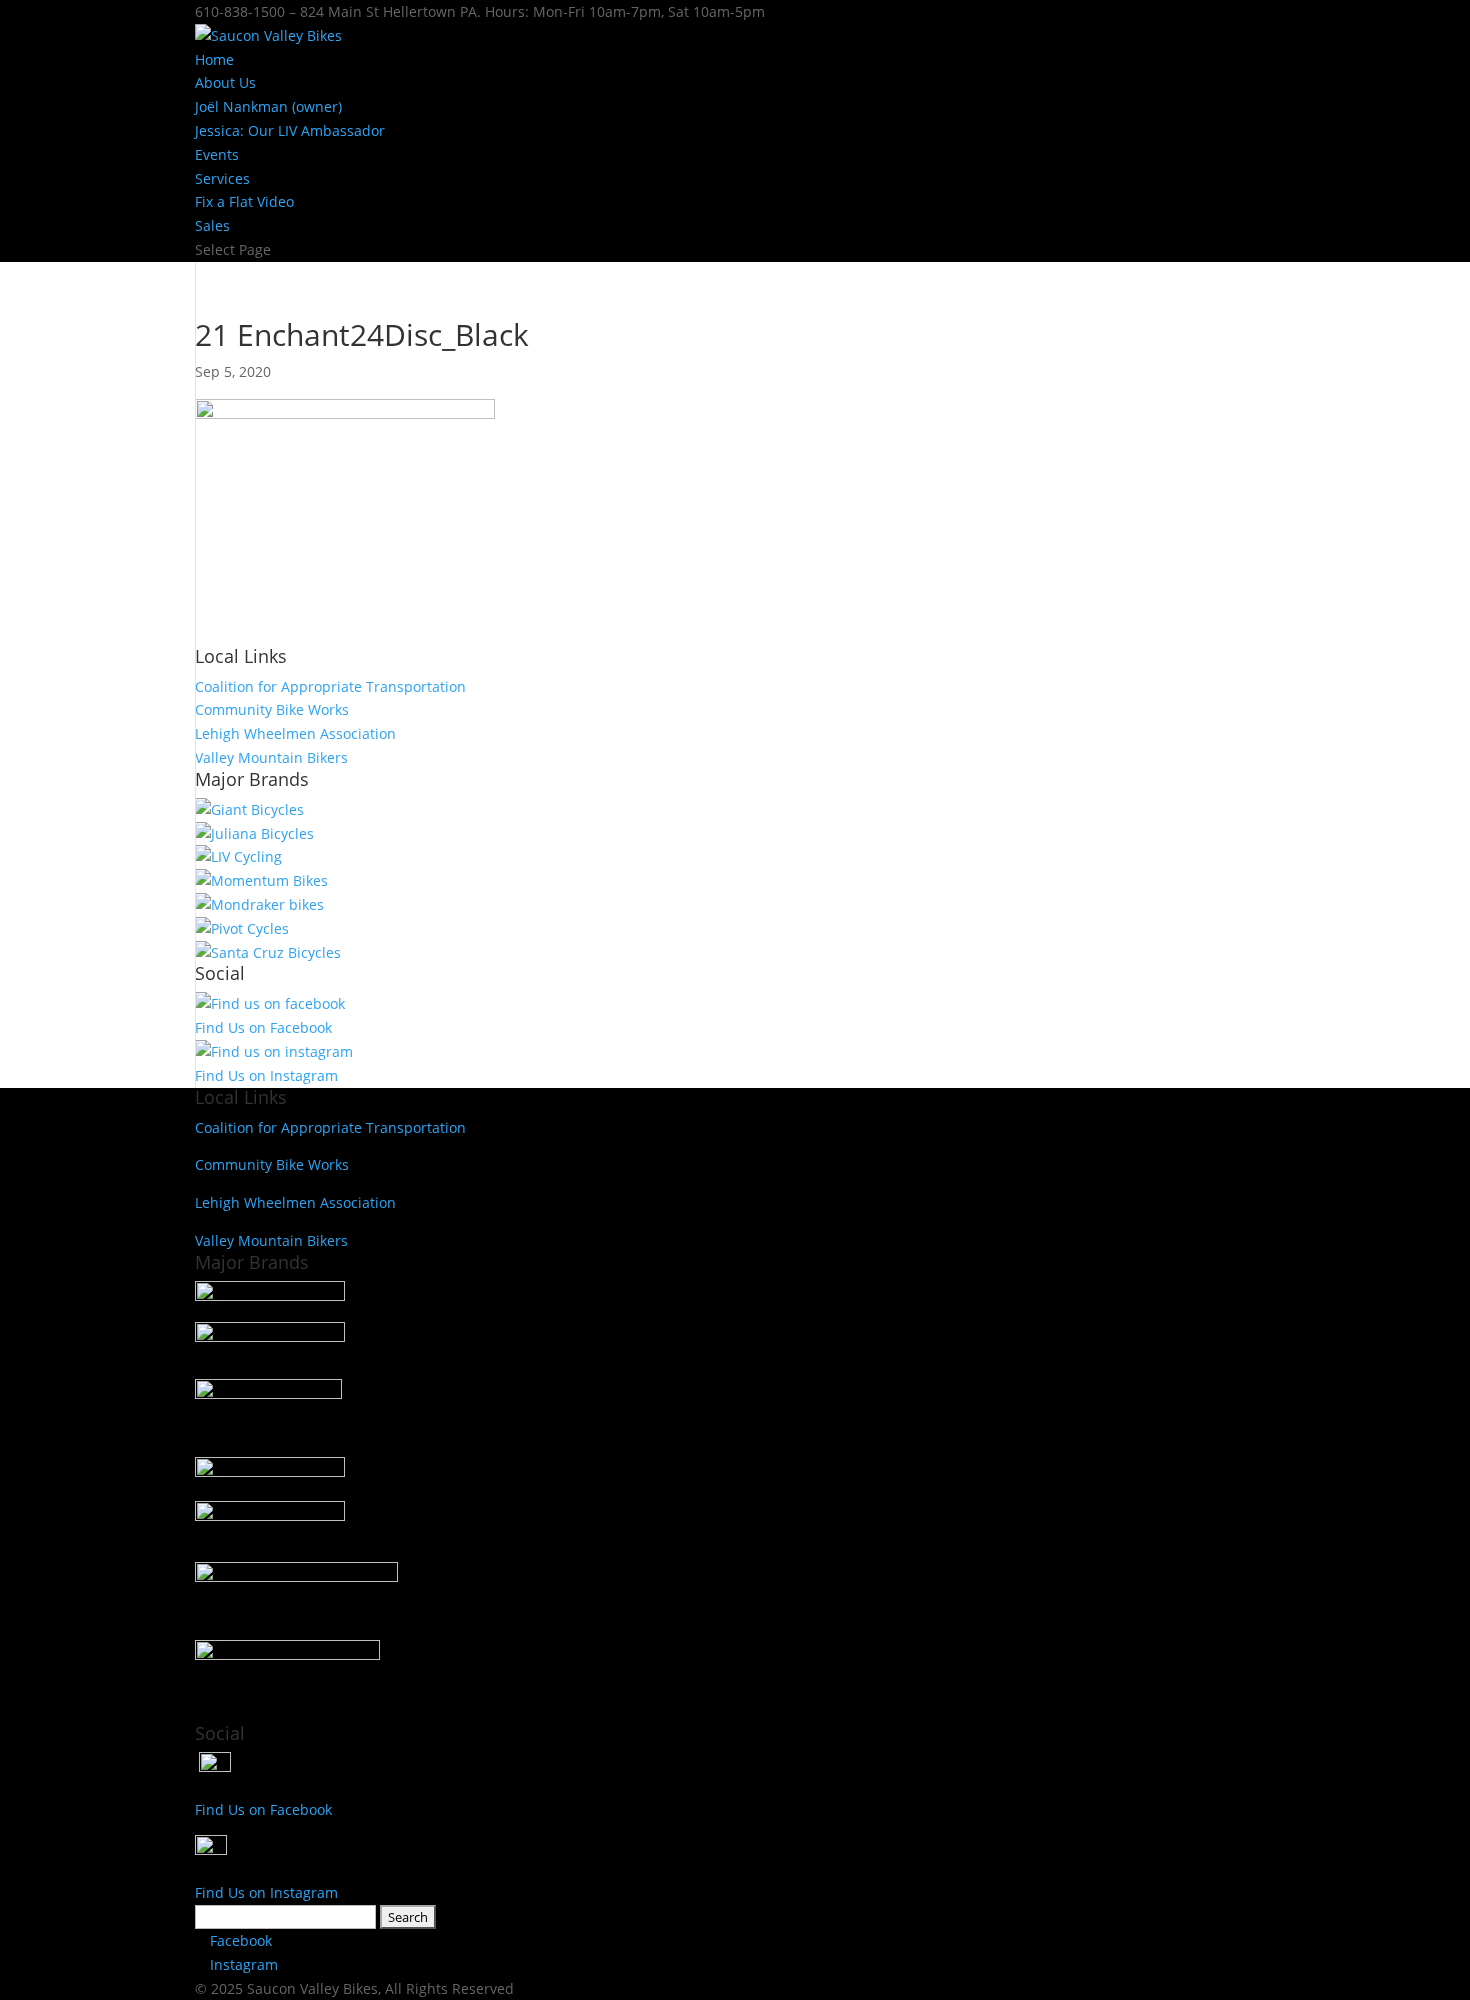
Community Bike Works (272, 709)
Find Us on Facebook (263, 1027)
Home (214, 59)
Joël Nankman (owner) (268, 106)
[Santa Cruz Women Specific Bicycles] (254, 833)
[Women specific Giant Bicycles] (238, 856)
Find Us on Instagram (266, 1075)
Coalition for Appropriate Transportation (330, 686)
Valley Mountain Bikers (271, 757)
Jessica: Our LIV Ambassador (290, 130)
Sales (212, 225)
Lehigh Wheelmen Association (295, 733)
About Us (225, 82)
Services (222, 178)
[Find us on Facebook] (270, 1003)
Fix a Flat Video (244, 201)
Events (217, 154)
